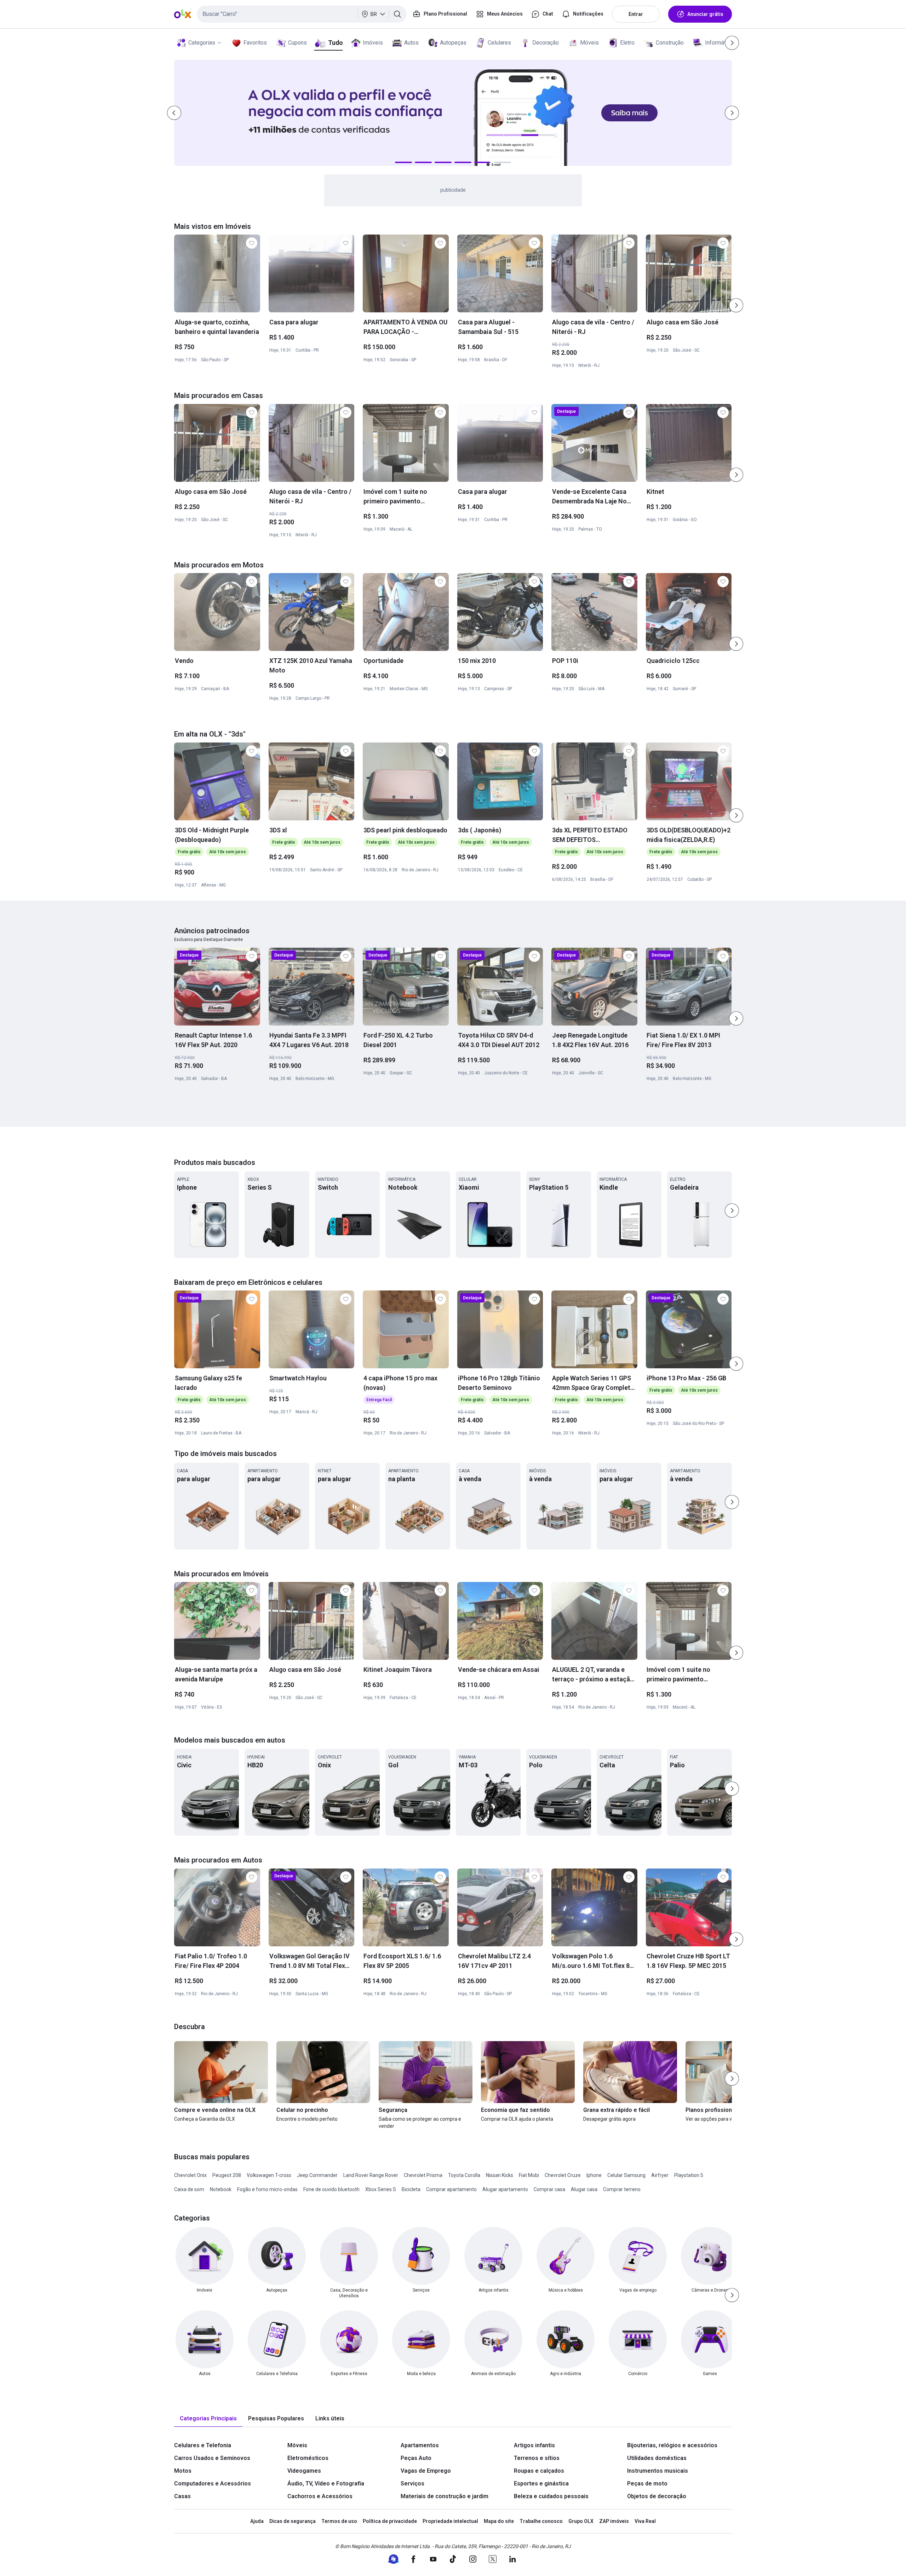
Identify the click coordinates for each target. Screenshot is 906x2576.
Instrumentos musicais (658, 2471)
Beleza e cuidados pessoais (551, 2496)
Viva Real (645, 2521)
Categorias (202, 43)
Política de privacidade (390, 2521)
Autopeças (453, 43)
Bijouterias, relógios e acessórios (672, 2445)
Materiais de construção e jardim (445, 2496)
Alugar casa (584, 2189)
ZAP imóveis (614, 2521)
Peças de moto (647, 2483)
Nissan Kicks (500, 2175)
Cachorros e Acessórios (320, 2496)
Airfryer (660, 2175)
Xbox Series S (381, 2189)
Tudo (335, 43)
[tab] (208, 2419)
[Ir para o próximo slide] (736, 305)
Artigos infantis (534, 2445)
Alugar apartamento (505, 2189)
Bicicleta (411, 2189)
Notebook (221, 2189)
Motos (183, 2471)
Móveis (589, 43)
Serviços (412, 2483)
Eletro (627, 43)
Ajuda (257, 2521)
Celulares (499, 43)
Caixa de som (189, 2189)
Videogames (304, 2471)
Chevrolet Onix (190, 2175)
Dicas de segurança (293, 2521)
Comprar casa (549, 2189)
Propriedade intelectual (450, 2521)
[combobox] (302, 14)
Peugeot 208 (227, 2175)
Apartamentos (420, 2445)
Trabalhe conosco (541, 2521)
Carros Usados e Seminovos (212, 2458)
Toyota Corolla (464, 2175)
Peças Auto (416, 2458)
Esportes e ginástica (541, 2483)
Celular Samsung (626, 2175)
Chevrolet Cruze (563, 2175)
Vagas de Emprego (426, 2471)
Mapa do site (499, 2521)
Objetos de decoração (657, 2496)
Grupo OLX (581, 2521)
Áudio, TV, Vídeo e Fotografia (326, 2483)
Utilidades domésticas (657, 2458)
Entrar (636, 14)
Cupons (297, 43)
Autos (411, 43)
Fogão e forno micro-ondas (267, 2189)
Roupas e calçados (539, 2471)
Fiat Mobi (529, 2175)
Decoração (546, 43)
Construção (670, 43)
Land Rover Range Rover (371, 2175)
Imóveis (373, 43)
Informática (719, 43)
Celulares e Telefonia (203, 2445)
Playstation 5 (689, 2175)
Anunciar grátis (705, 14)
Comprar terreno (622, 2189)
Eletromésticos (308, 2458)
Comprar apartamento (451, 2189)
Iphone (594, 2175)
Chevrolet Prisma (423, 2175)
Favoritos (255, 43)
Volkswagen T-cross (269, 2175)
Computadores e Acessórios (213, 2483)
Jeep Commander (317, 2175)
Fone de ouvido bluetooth (331, 2189)
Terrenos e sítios (537, 2458)
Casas (182, 2496)
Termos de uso (339, 2521)
